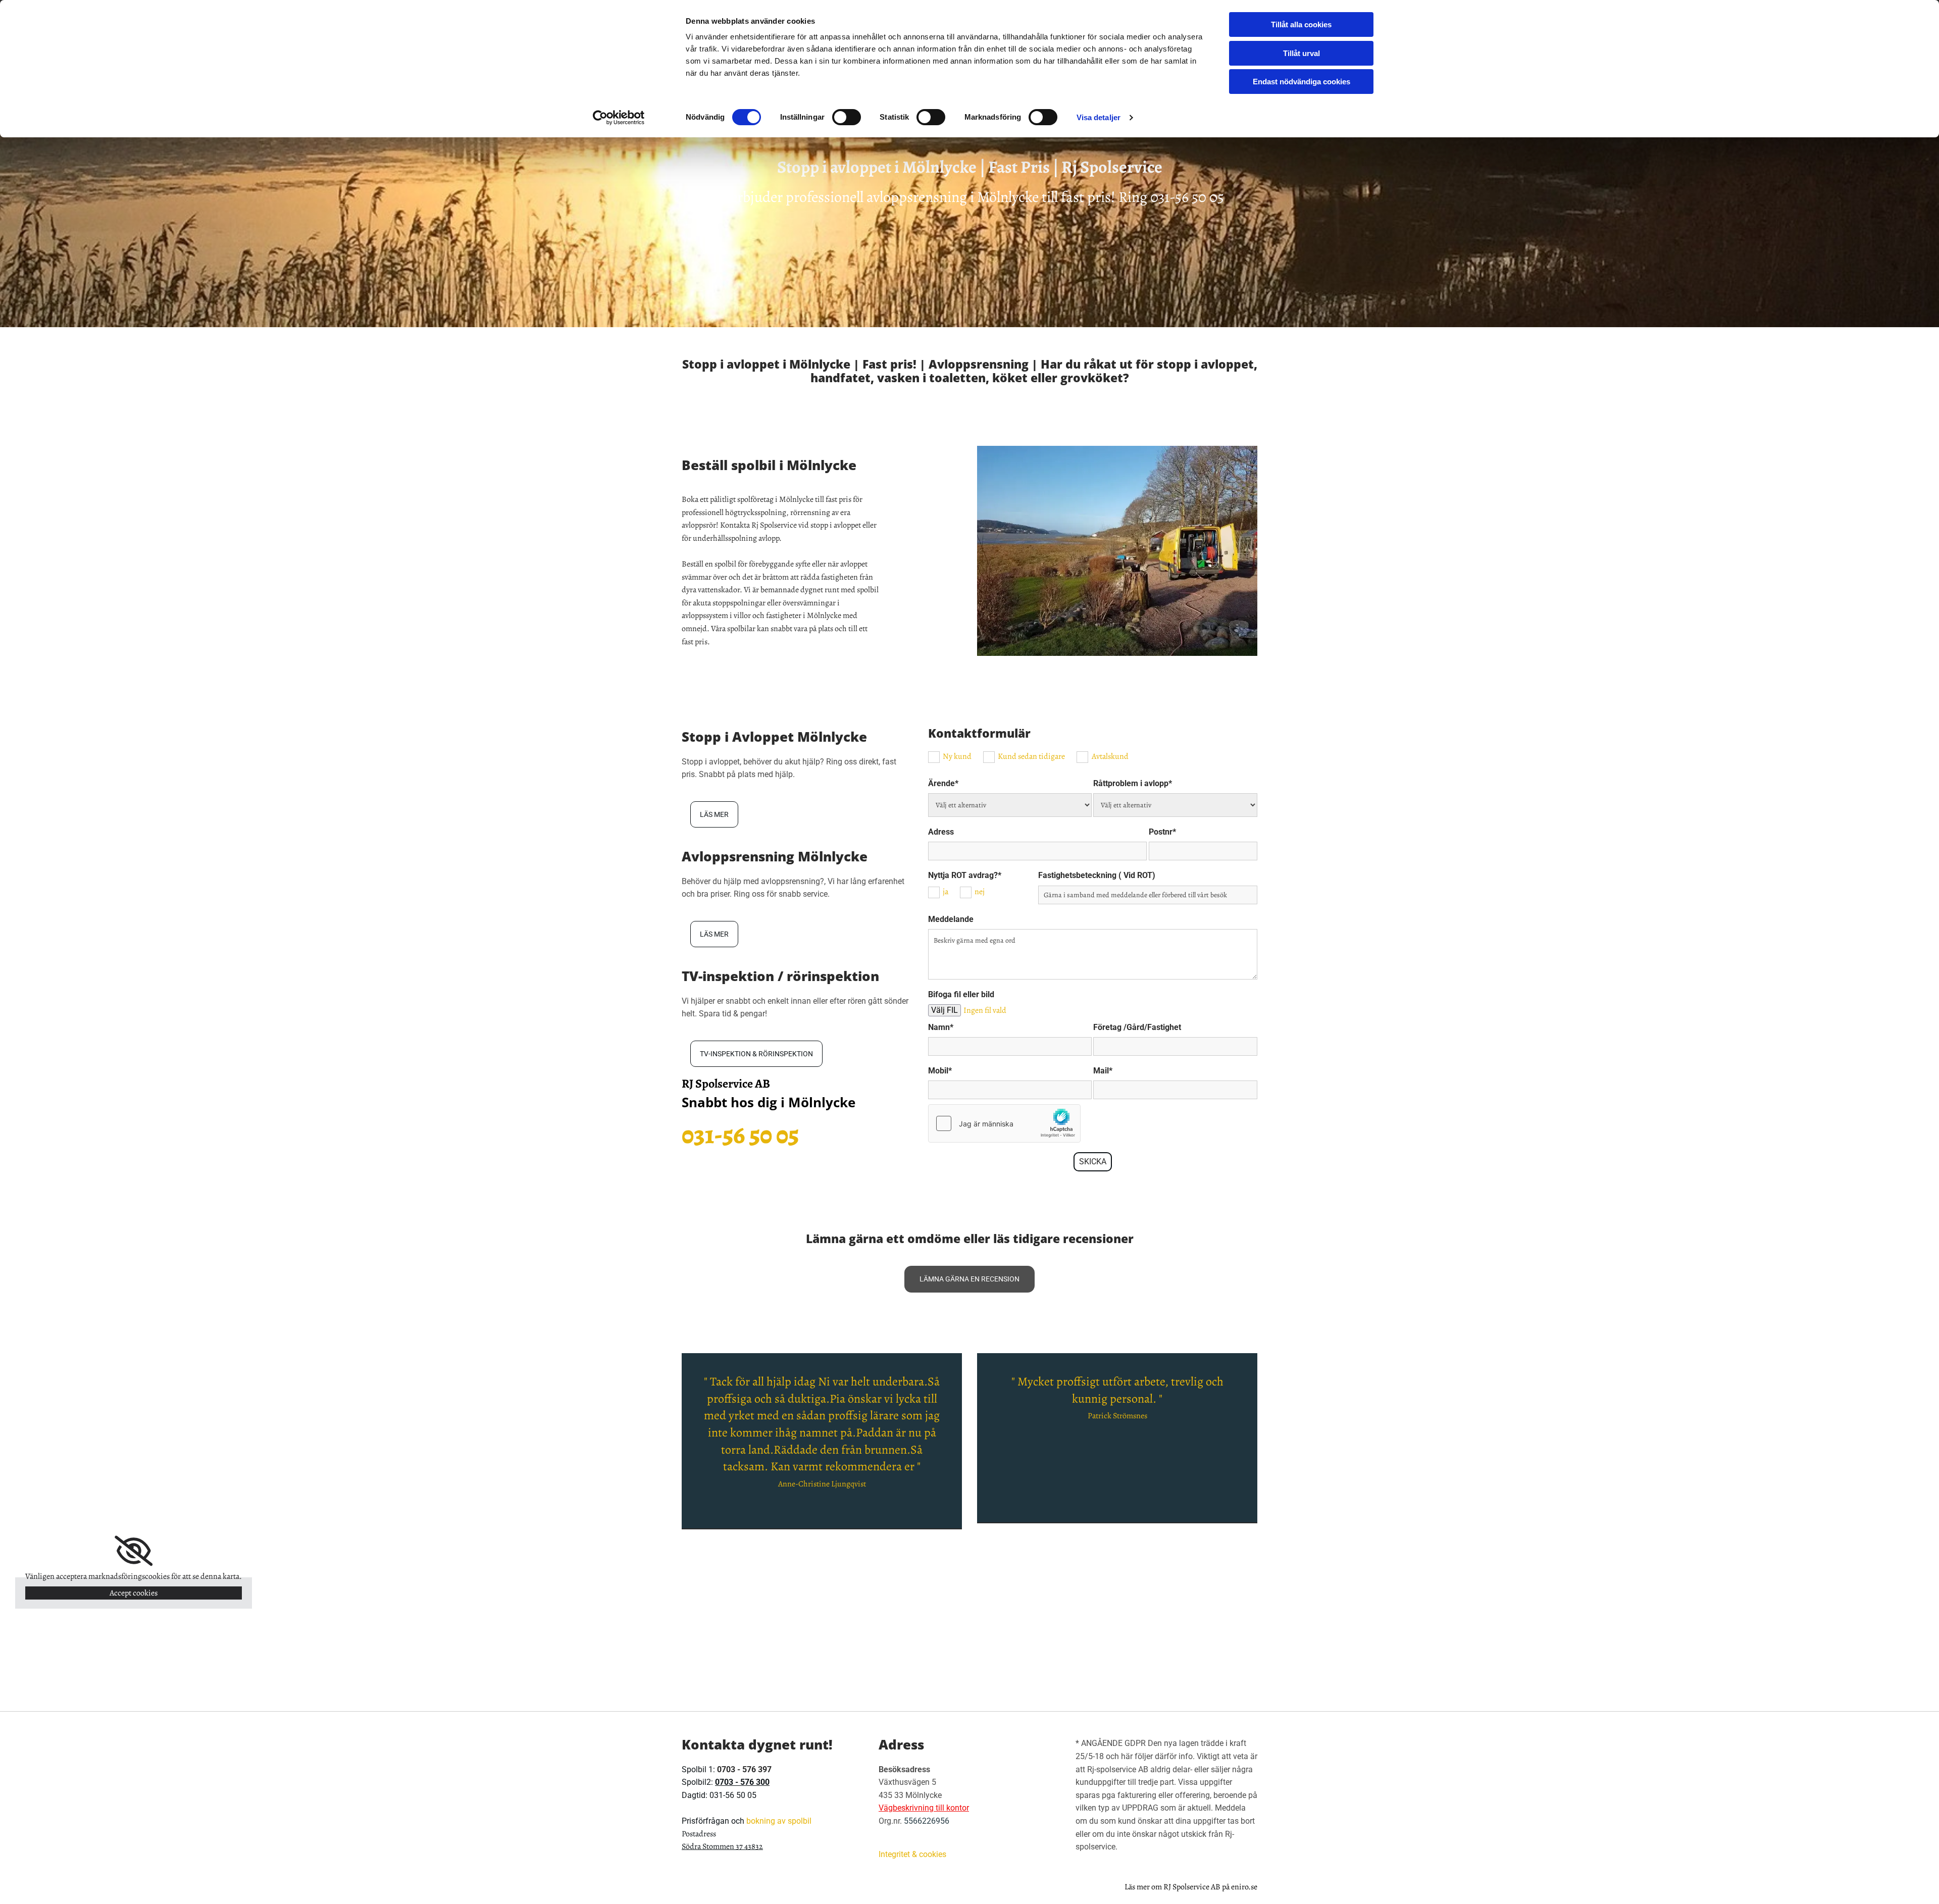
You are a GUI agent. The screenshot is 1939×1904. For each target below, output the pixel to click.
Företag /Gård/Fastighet (1137, 1027)
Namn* (941, 1027)
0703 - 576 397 (744, 1769)
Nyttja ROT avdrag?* (965, 875)
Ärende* (943, 783)
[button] (714, 814)
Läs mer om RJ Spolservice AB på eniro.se (1191, 1887)
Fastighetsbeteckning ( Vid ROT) (1097, 875)
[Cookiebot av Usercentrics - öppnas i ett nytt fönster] (619, 118)
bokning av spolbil (779, 1821)
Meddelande (951, 919)
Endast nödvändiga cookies (1302, 82)
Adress (941, 832)
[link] (134, 1551)
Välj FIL (945, 1010)
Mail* (1103, 1071)
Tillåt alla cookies (1301, 24)
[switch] (847, 117)
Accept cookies (134, 1593)
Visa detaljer (1099, 117)
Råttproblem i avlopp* (1133, 783)
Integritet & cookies (912, 1854)
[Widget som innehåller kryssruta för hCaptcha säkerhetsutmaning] (1004, 1123)
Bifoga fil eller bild (961, 994)
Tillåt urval (1302, 53)
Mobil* (940, 1071)
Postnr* (1162, 832)
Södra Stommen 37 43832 (722, 1846)
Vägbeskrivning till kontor (924, 1808)
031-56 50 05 (1187, 197)
